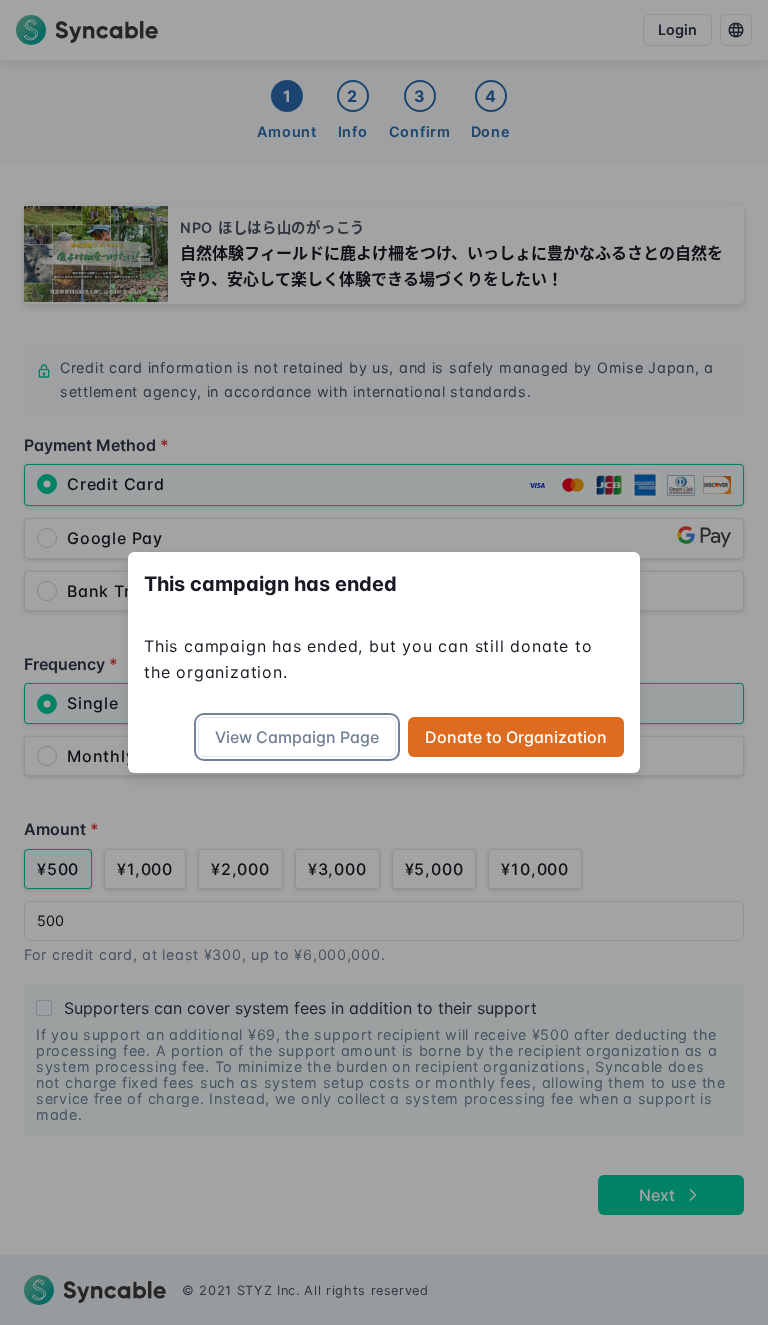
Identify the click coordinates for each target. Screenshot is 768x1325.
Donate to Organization (516, 737)
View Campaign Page (297, 737)
